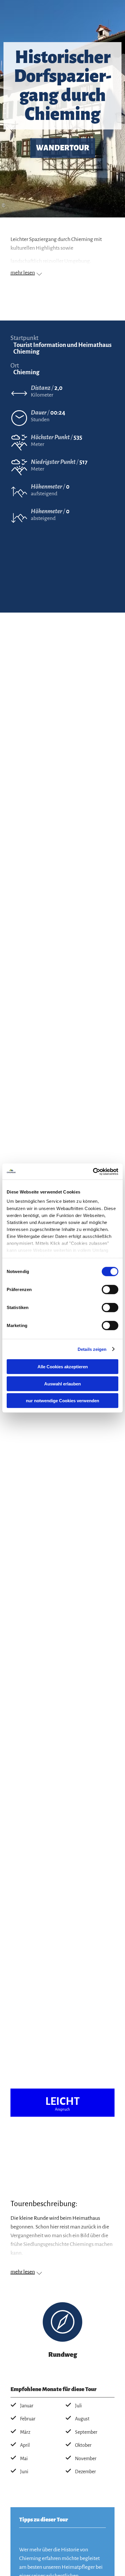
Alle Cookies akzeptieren (63, 1367)
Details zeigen (92, 1349)
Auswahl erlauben (63, 1384)
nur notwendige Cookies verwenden (63, 1401)
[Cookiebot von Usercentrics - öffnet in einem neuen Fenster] (93, 1171)
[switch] (110, 1290)
